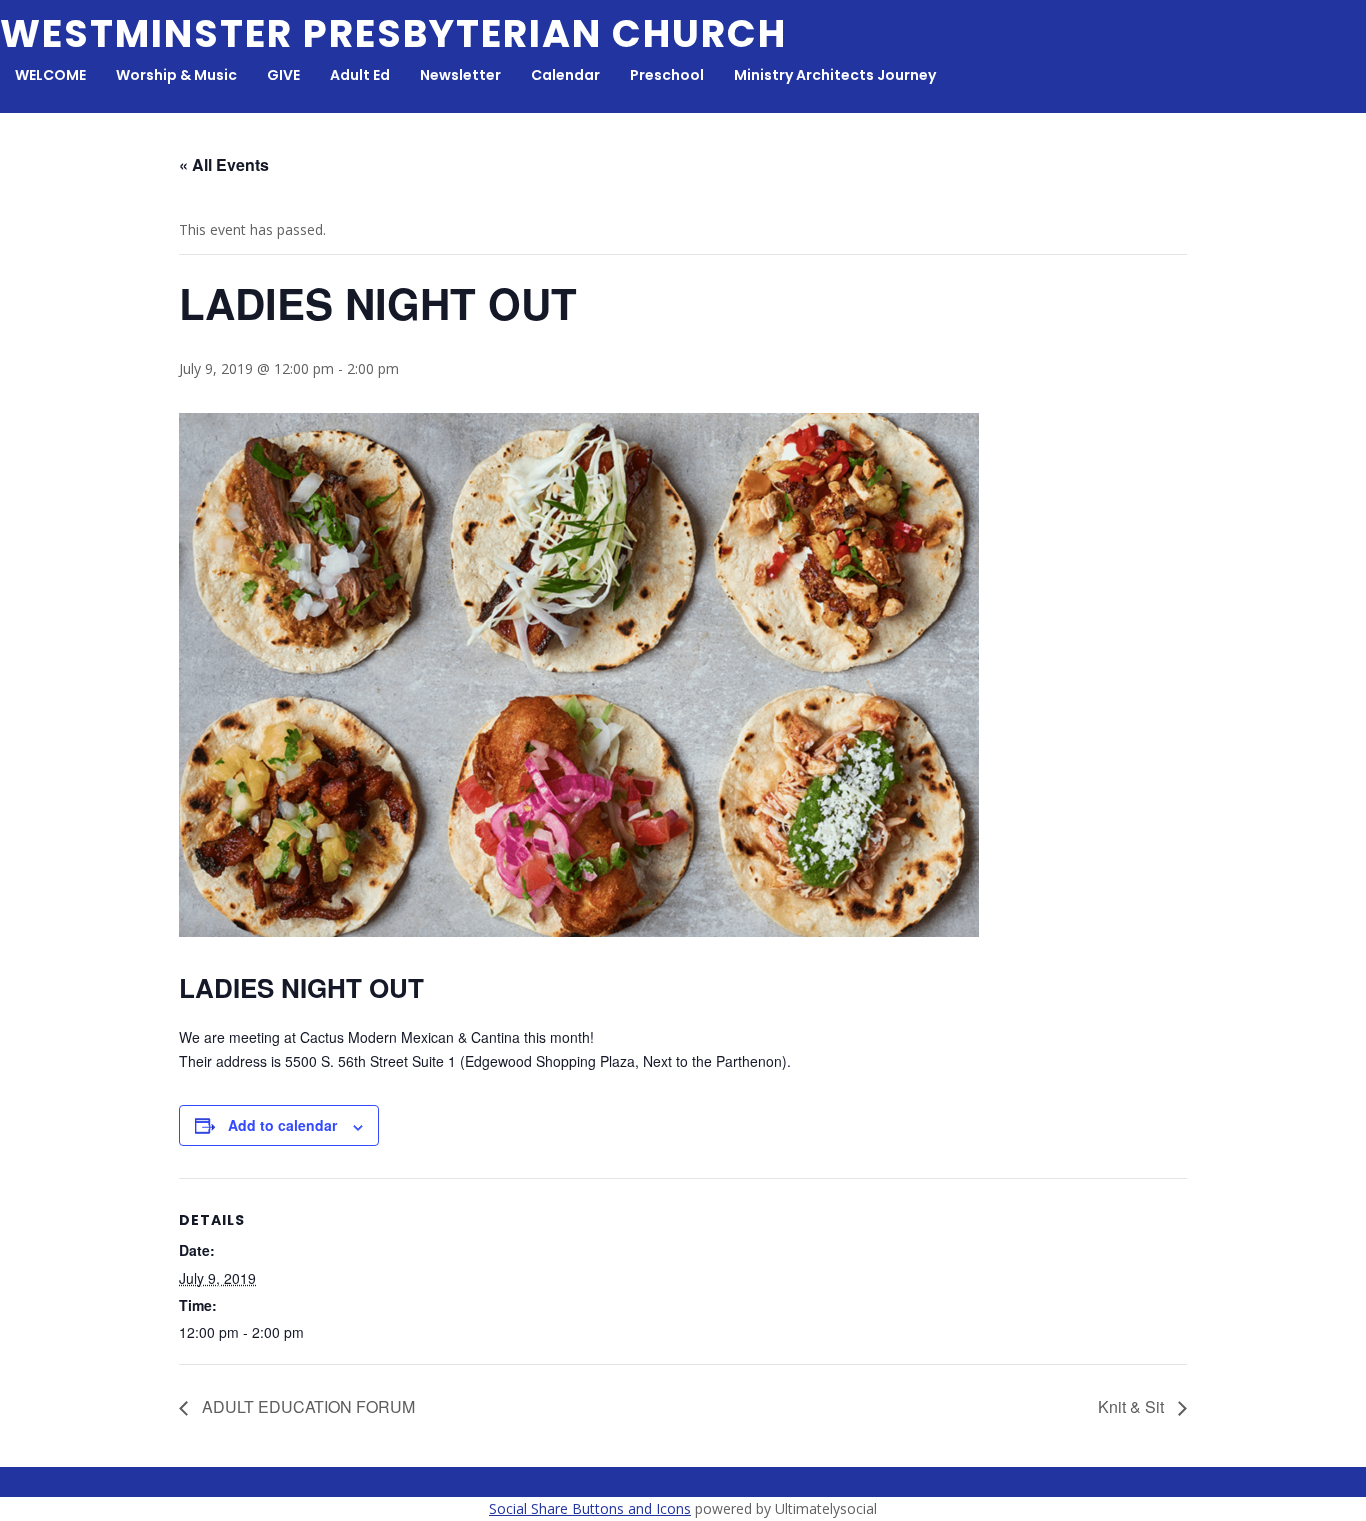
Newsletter (460, 75)
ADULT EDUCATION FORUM (306, 1406)
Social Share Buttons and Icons (590, 1508)
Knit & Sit (1133, 1406)
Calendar (565, 75)
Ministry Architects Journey (835, 75)
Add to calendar (282, 1125)
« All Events (224, 164)
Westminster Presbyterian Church (393, 33)
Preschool (667, 75)
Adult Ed (360, 75)
